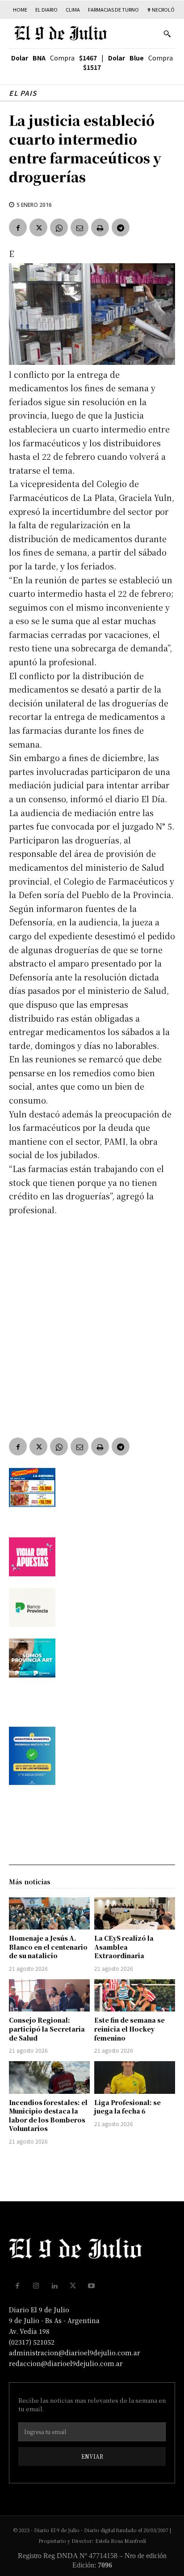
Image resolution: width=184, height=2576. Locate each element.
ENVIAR (92, 2456)
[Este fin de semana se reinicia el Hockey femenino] (135, 1995)
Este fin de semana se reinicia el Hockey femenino (130, 2029)
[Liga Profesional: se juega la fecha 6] (135, 2077)
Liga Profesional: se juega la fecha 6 (128, 2107)
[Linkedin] (54, 2286)
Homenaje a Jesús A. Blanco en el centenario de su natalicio (48, 1947)
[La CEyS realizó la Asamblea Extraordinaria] (135, 1913)
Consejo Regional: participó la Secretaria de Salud (47, 2029)
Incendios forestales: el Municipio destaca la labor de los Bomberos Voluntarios (48, 2116)
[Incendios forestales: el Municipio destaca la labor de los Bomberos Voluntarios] (49, 2077)
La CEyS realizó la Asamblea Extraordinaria (124, 1947)
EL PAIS (23, 93)
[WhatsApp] (59, 227)
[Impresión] (100, 227)
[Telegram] (121, 227)
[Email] (79, 227)
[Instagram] (36, 2286)
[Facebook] (18, 227)
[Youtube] (92, 2286)
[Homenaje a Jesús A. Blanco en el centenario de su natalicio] (49, 1913)
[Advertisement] (92, 1320)
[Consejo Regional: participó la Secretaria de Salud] (49, 1995)
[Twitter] (38, 227)
